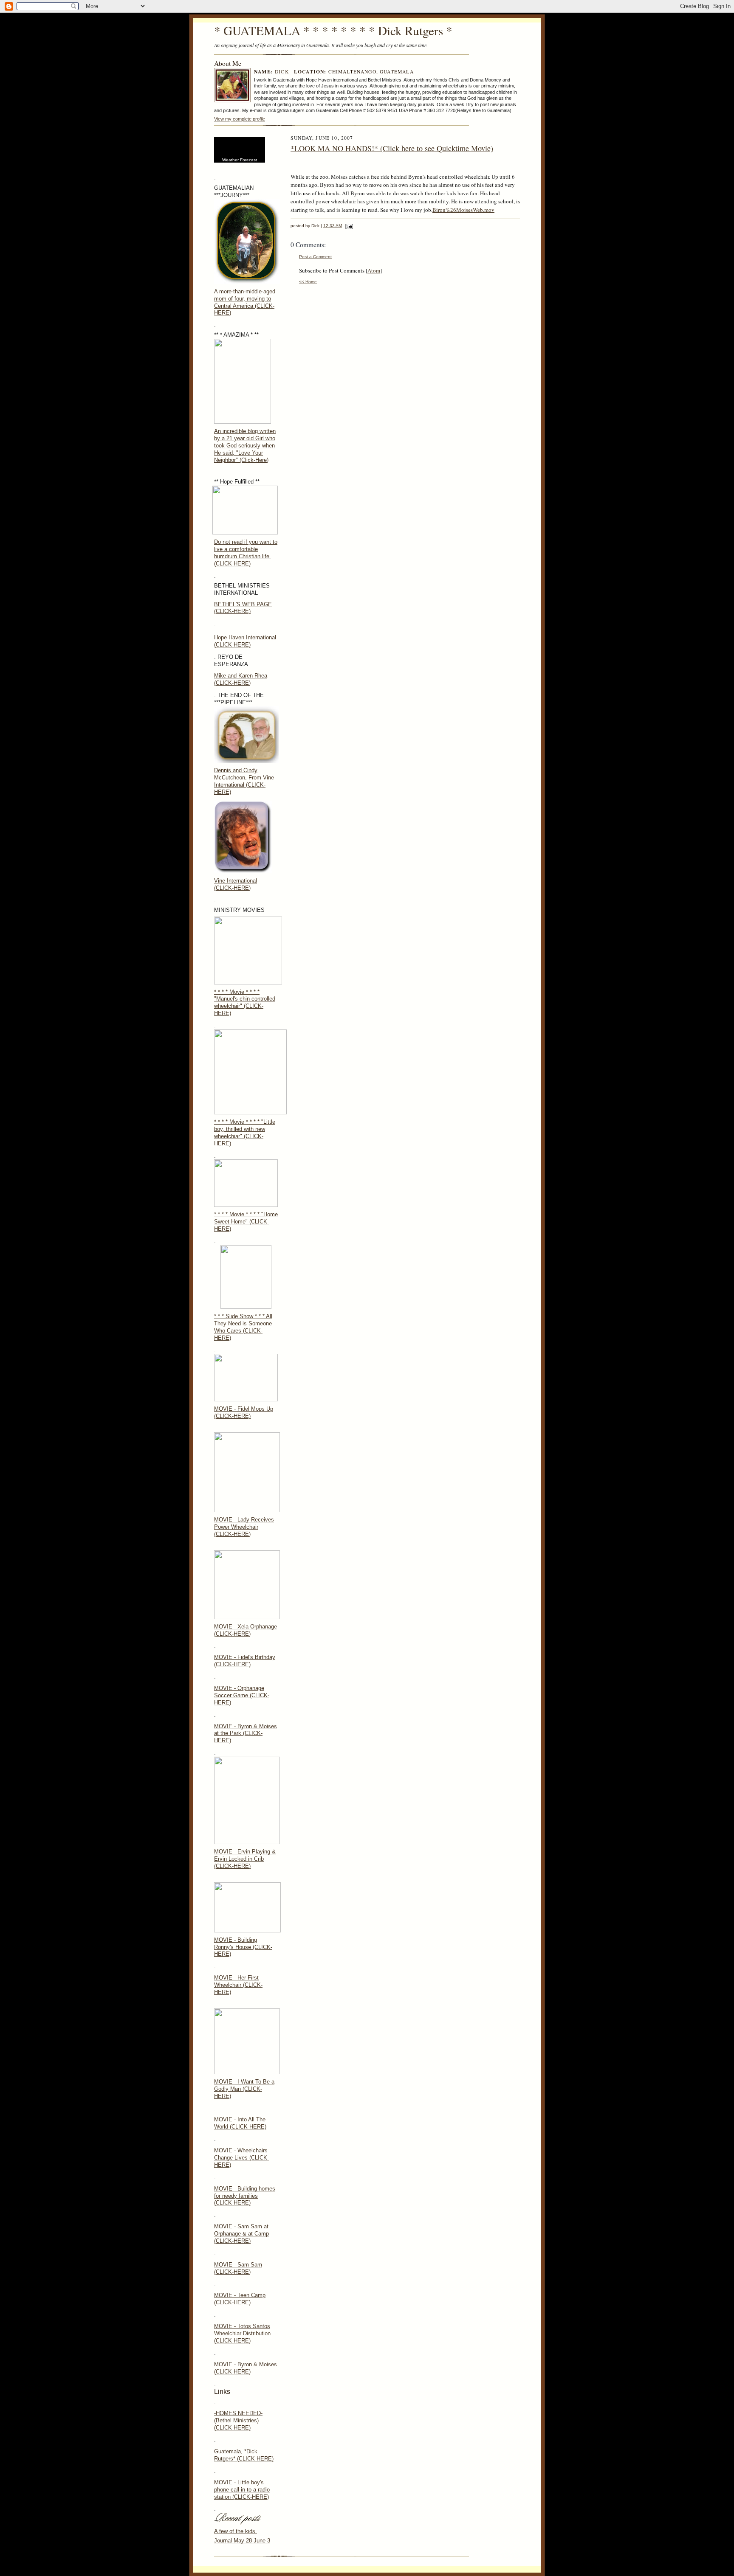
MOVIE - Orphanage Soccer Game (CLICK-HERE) (242, 1695)
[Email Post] (348, 226)
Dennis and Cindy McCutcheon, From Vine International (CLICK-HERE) (244, 781)
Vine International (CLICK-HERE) (236, 884)
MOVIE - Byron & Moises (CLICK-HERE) (246, 2368)
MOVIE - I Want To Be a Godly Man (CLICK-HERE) (244, 2089)
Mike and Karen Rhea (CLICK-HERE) (241, 679)
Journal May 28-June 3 (242, 2541)
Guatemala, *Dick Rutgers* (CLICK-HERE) (244, 2455)
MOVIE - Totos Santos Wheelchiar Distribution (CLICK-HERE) (242, 2333)
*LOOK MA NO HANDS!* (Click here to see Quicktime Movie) (392, 148)
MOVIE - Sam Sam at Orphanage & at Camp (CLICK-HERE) (241, 2234)
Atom (374, 270)
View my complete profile (240, 119)
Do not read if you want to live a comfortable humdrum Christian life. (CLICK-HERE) (246, 553)
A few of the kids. (236, 2531)
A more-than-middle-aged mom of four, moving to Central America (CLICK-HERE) (245, 302)
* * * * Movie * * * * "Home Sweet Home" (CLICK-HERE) (246, 1222)
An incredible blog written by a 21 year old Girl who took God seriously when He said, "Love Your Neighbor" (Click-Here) (245, 446)
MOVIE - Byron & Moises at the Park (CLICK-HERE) (246, 1734)
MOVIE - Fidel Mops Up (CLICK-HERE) (244, 1412)
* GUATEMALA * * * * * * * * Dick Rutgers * (333, 30)
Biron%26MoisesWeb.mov (463, 210)
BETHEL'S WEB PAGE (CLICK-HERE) (243, 608)
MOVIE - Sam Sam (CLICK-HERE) (238, 2268)
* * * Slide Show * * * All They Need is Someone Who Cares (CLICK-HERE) (243, 1327)
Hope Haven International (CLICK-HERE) (245, 641)
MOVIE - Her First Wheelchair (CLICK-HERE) (238, 1985)
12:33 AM (333, 226)
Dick (283, 72)
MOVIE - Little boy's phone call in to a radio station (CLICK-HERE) (242, 2490)
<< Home (308, 282)
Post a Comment (315, 257)
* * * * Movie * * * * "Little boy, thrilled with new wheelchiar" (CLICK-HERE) (245, 1133)
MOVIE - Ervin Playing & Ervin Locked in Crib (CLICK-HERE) (245, 1859)
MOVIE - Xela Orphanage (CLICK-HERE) (246, 1630)
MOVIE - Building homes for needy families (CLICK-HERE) (245, 2196)
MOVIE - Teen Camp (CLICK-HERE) (240, 2299)
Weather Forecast (240, 160)
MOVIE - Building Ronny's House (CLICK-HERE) (243, 1947)
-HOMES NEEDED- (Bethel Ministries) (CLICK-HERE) (238, 2420)
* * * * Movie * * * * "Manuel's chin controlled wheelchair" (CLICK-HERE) (245, 1003)
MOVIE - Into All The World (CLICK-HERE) (240, 2123)
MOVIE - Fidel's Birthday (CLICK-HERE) (245, 1661)
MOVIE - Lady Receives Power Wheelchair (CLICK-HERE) (244, 1527)
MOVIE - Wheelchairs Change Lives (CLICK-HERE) (241, 2158)
